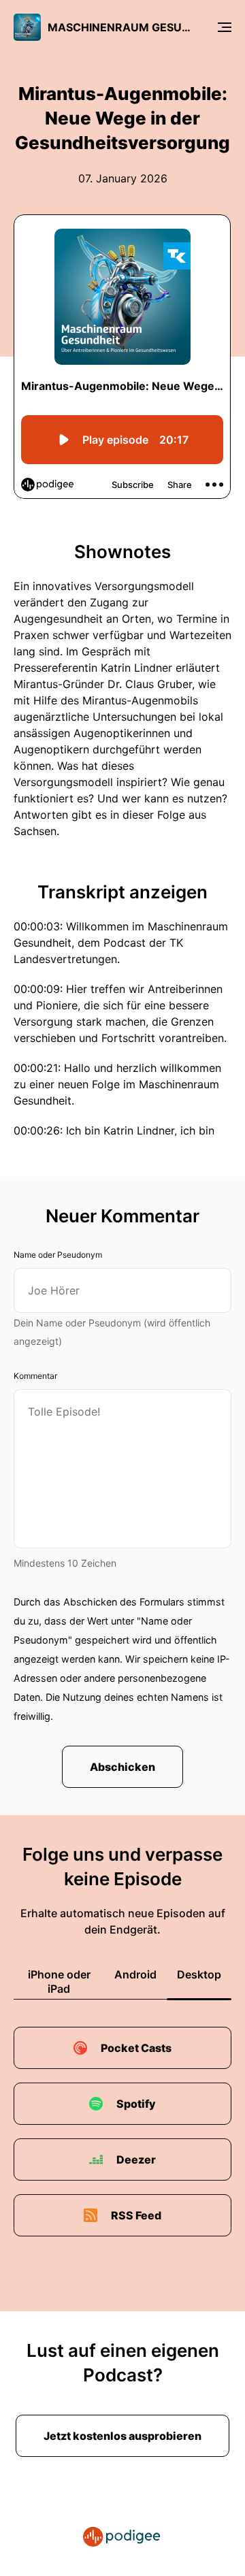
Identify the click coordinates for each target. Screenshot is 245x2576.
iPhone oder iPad (59, 1982)
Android (135, 1974)
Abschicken (122, 1767)
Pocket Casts (136, 2048)
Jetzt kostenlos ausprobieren (122, 2436)
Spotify (136, 2104)
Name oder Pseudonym (58, 1255)
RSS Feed (136, 2215)
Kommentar (35, 1376)
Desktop (199, 1974)
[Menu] (225, 27)
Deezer (136, 2159)
